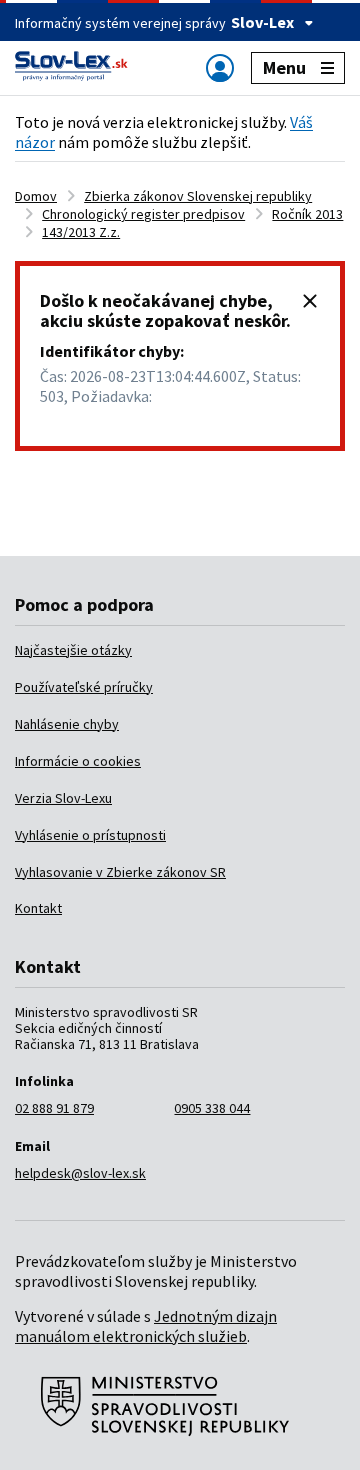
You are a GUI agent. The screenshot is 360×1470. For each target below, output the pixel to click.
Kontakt (38, 908)
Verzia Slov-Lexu (63, 798)
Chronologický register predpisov (143, 214)
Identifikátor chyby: (112, 351)
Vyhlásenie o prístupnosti (90, 835)
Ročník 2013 (307, 214)
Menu (284, 67)
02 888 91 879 (54, 1108)
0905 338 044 (212, 1108)
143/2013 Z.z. (81, 232)
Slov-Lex (262, 22)
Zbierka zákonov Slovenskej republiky (198, 196)
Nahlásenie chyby (67, 724)
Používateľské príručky (84, 687)
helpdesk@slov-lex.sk (80, 1173)
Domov (36, 196)
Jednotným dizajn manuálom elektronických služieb (146, 1326)
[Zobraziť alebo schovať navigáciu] (220, 67)
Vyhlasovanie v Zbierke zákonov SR (120, 872)
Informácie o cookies (78, 761)
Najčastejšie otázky (73, 650)
